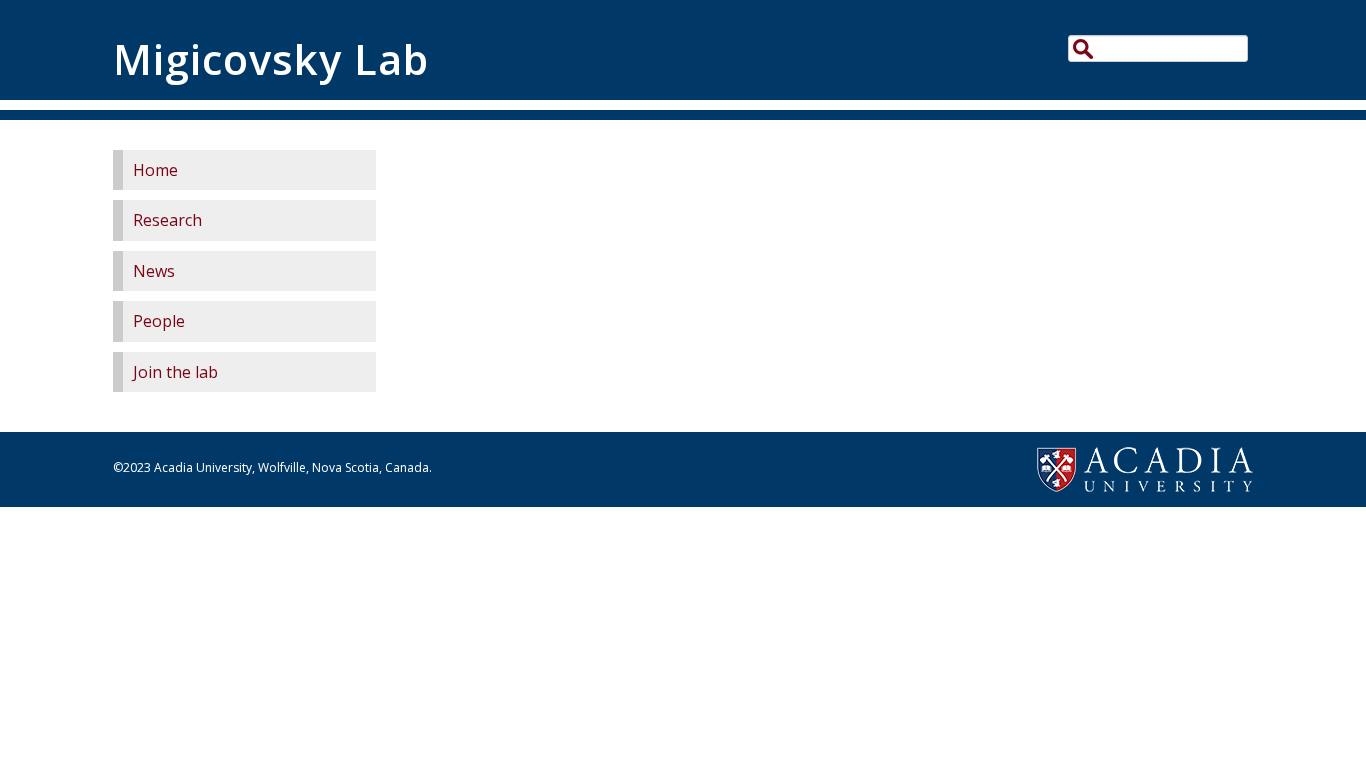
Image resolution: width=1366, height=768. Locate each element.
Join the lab (175, 372)
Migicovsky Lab (271, 59)
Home (155, 170)
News (154, 271)
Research (167, 220)
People (159, 321)
